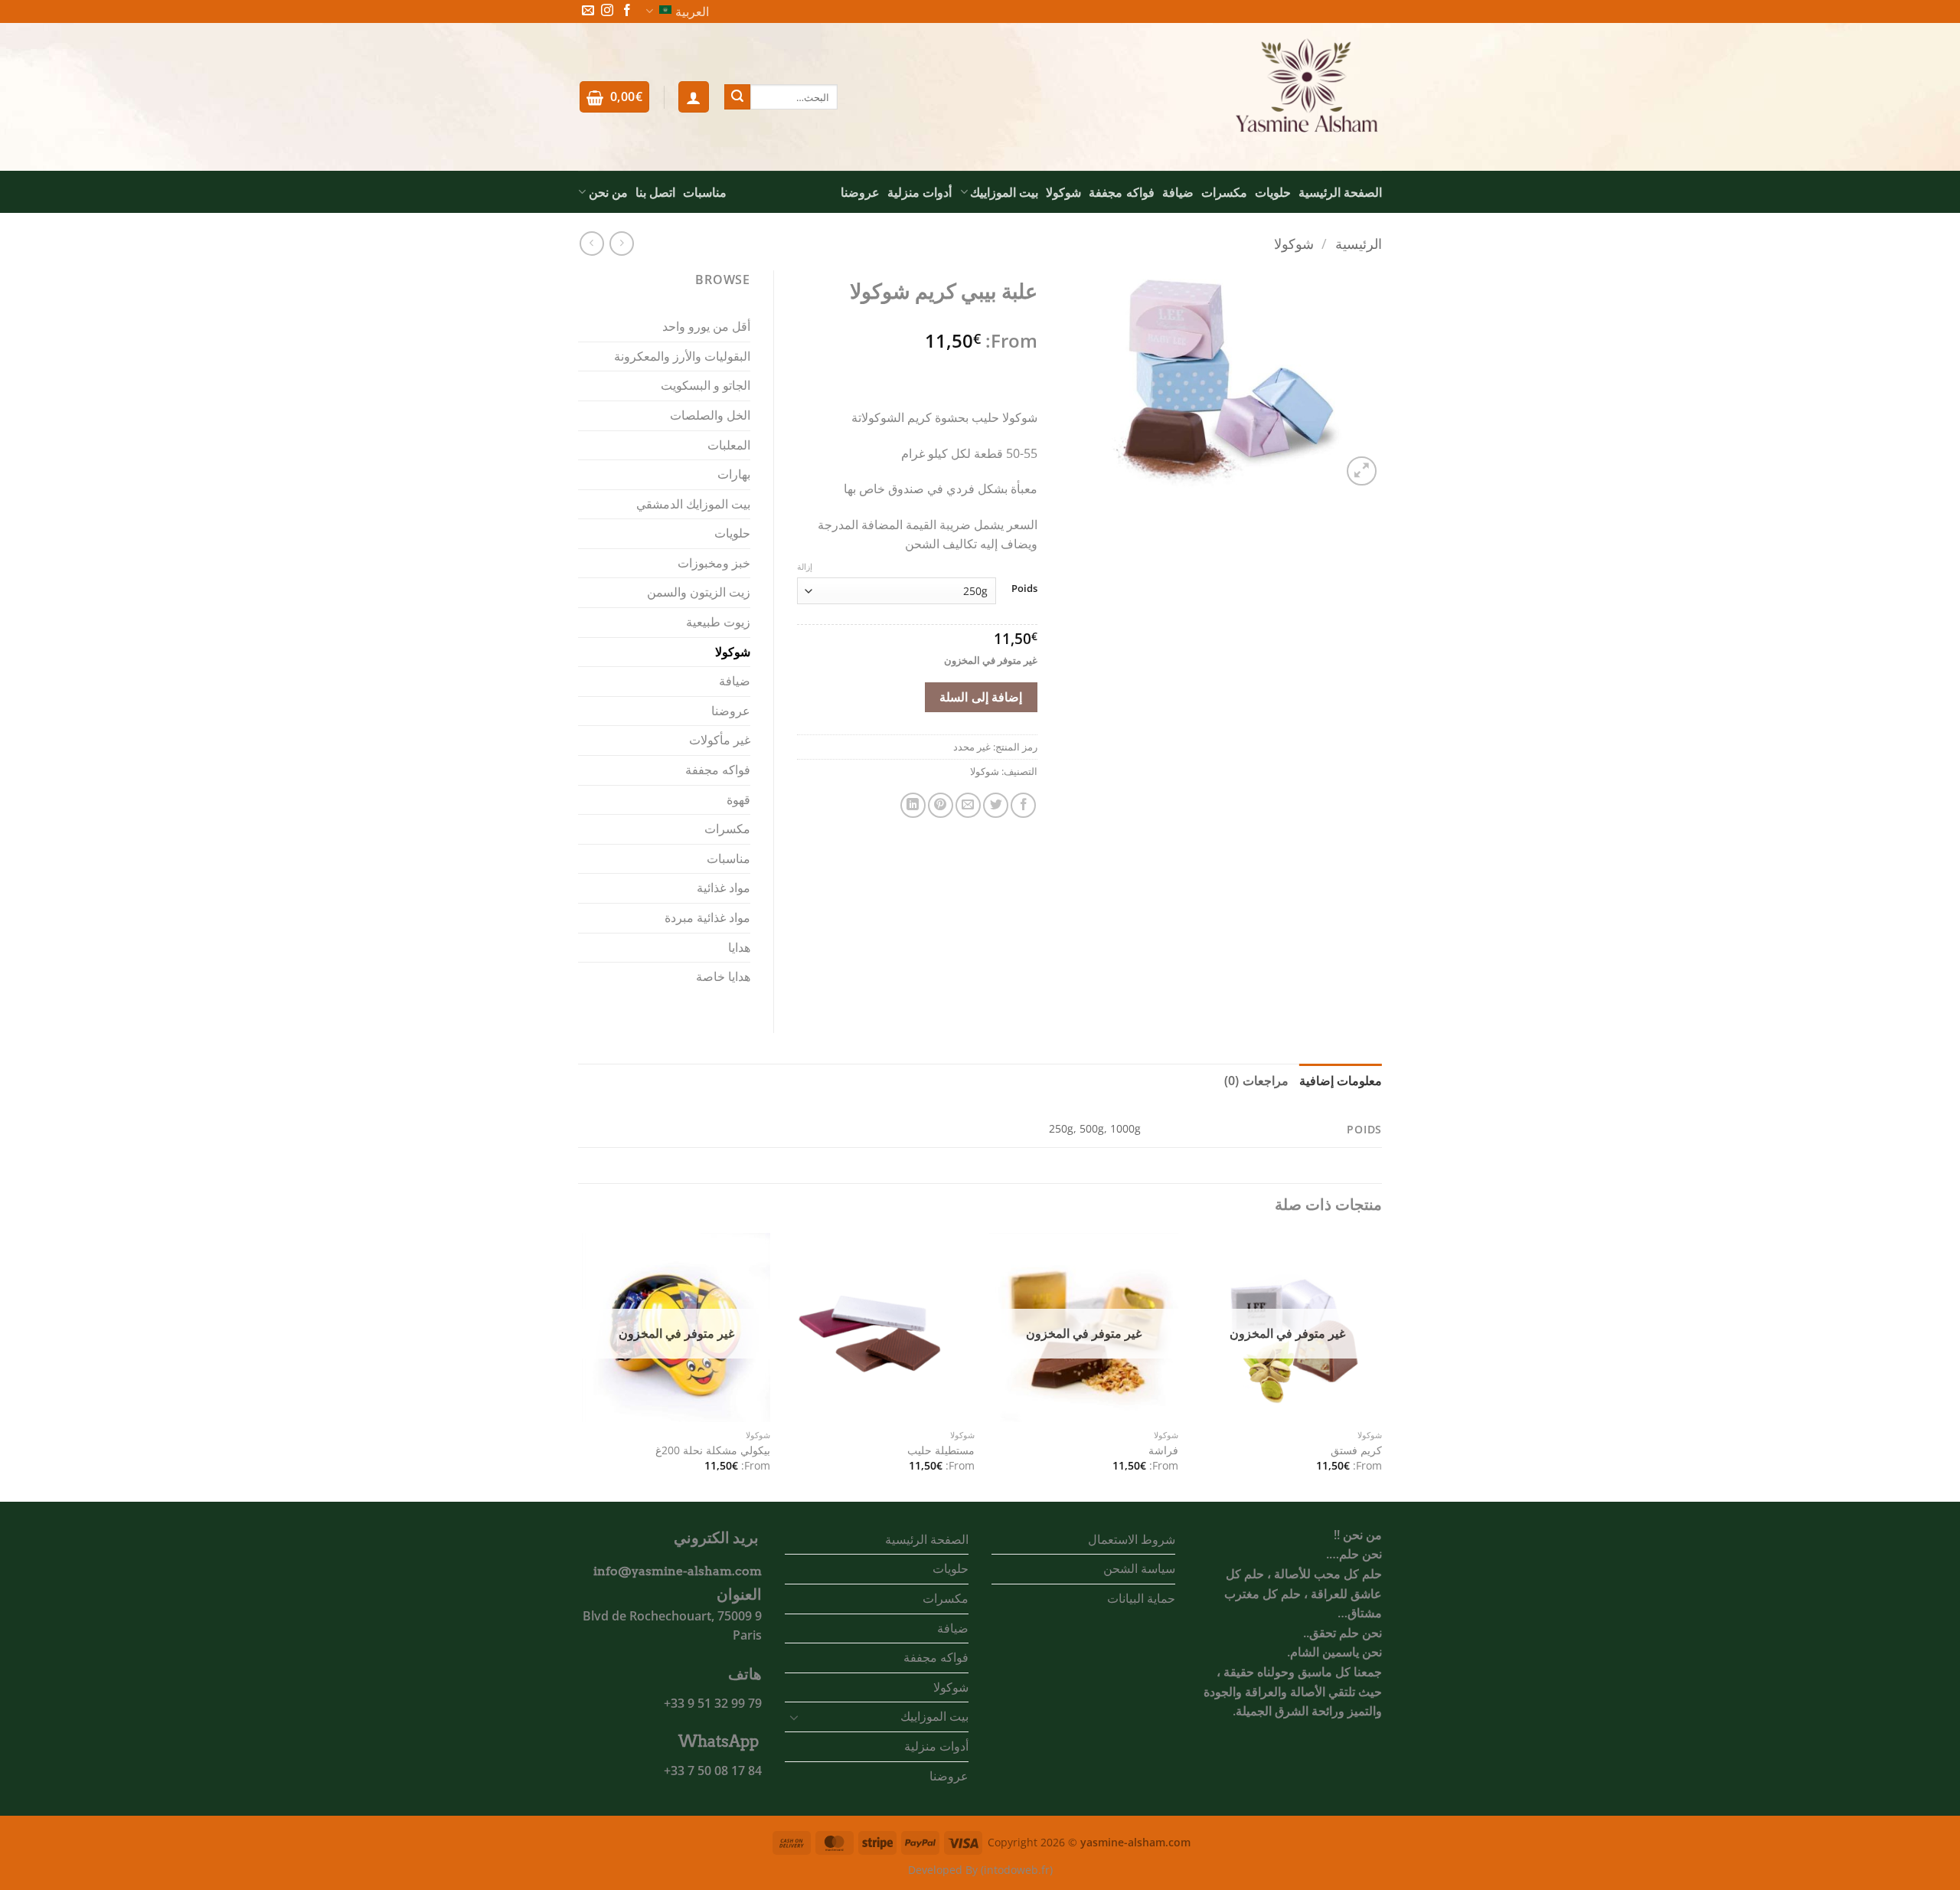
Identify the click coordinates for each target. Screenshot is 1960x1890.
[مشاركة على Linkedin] (913, 805)
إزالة (805, 567)
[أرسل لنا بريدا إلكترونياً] (588, 11)
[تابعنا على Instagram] (607, 11)
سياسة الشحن (1139, 1568)
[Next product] (621, 243)
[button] (694, 96)
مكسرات (1224, 192)
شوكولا (1063, 192)
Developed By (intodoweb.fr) (980, 1870)
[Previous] (1381, 1366)
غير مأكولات (720, 740)
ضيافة (1178, 192)
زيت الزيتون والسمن (699, 592)
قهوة (738, 799)
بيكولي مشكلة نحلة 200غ (713, 1450)
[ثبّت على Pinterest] (941, 805)
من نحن (608, 192)
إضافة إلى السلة (981, 697)
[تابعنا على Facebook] (627, 11)
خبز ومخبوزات (714, 563)
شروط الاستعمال (1132, 1539)
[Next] (583, 1366)
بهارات (734, 474)
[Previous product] (591, 243)
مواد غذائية (724, 888)
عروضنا (860, 192)
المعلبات (729, 445)
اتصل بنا (655, 192)
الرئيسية (1359, 243)
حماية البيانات (1141, 1598)
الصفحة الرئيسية (1340, 192)
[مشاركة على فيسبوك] (1023, 805)
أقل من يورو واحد (706, 326)
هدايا (739, 947)
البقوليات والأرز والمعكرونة (682, 356)
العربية (692, 11)
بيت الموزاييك (1004, 192)
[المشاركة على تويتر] (996, 805)
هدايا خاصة (723, 976)
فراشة (1163, 1450)
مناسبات (705, 192)
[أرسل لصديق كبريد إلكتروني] (968, 805)
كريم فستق (1356, 1450)
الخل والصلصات (710, 415)
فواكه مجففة (1121, 192)
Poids (1024, 589)
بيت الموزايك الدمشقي (693, 504)
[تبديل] (794, 1717)
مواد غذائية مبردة (707, 917)
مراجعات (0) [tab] (1256, 1081)
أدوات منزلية (920, 192)
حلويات (1273, 192)
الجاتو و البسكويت (706, 385)
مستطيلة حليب (941, 1450)
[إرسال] (737, 97)
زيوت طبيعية (718, 622)
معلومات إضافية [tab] (1341, 1081)
